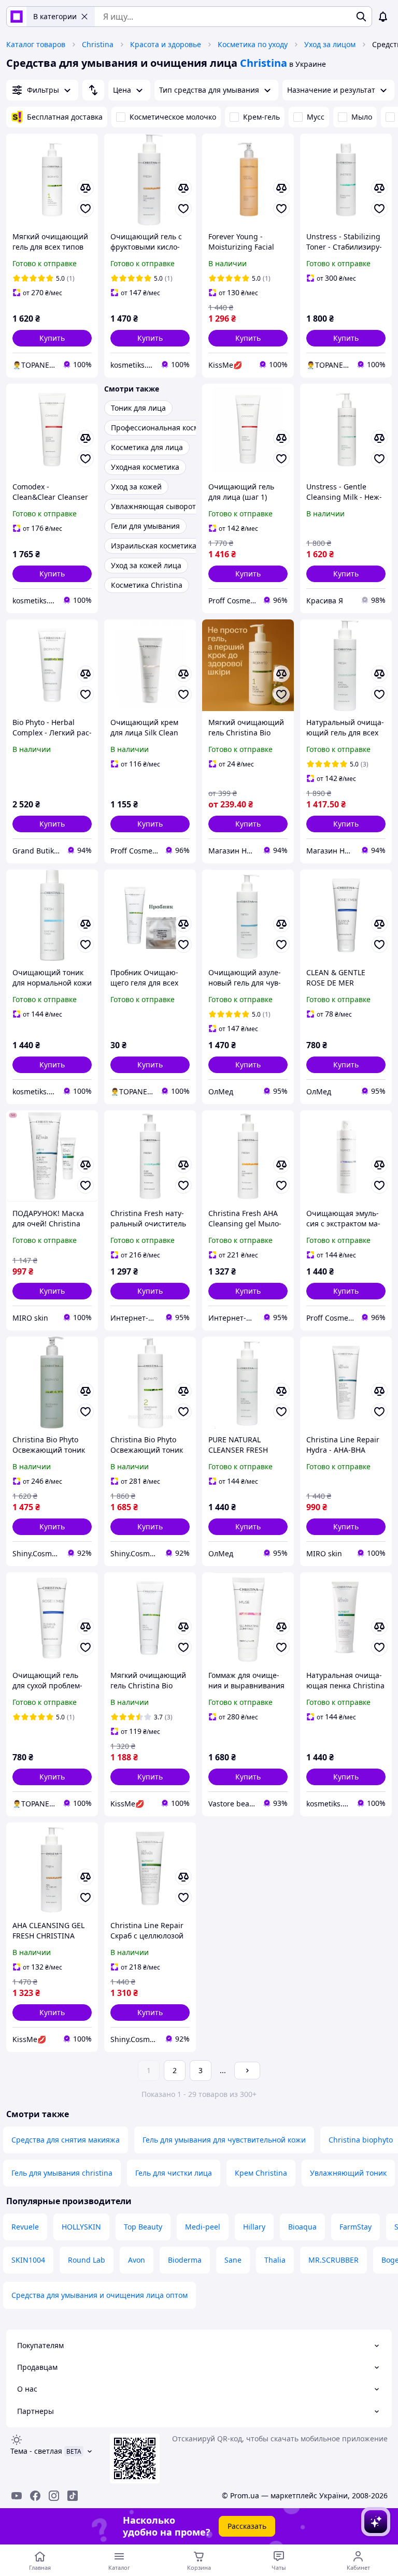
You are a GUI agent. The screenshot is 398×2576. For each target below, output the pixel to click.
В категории (55, 16)
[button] (52, 338)
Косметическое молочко (173, 117)
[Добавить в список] (86, 209)
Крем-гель (261, 117)
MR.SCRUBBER (333, 2260)
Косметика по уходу (253, 44)
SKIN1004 (28, 2260)
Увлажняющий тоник (348, 2173)
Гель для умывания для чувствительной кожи (224, 2140)
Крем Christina (261, 2173)
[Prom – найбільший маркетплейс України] (17, 17)
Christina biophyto (361, 2140)
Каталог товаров (36, 44)
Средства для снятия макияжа (66, 2140)
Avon (137, 2260)
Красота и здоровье (166, 44)
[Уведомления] (383, 17)
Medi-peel (203, 2227)
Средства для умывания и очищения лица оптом (99, 2295)
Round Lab (87, 2260)
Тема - (36, 2451)
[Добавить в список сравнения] (86, 188)
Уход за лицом (330, 44)
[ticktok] (73, 2496)
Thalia (275, 2260)
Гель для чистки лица (174, 2173)
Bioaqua (302, 2227)
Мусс (316, 117)
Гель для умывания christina (62, 2173)
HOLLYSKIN (81, 2227)
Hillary (254, 2227)
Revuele (25, 2227)
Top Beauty (143, 2227)
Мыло (362, 117)
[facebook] (35, 2496)
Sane (233, 2260)
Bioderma (185, 2260)
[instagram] (54, 2496)
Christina (98, 44)
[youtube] (17, 2496)
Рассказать (247, 2526)
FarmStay (356, 2227)
